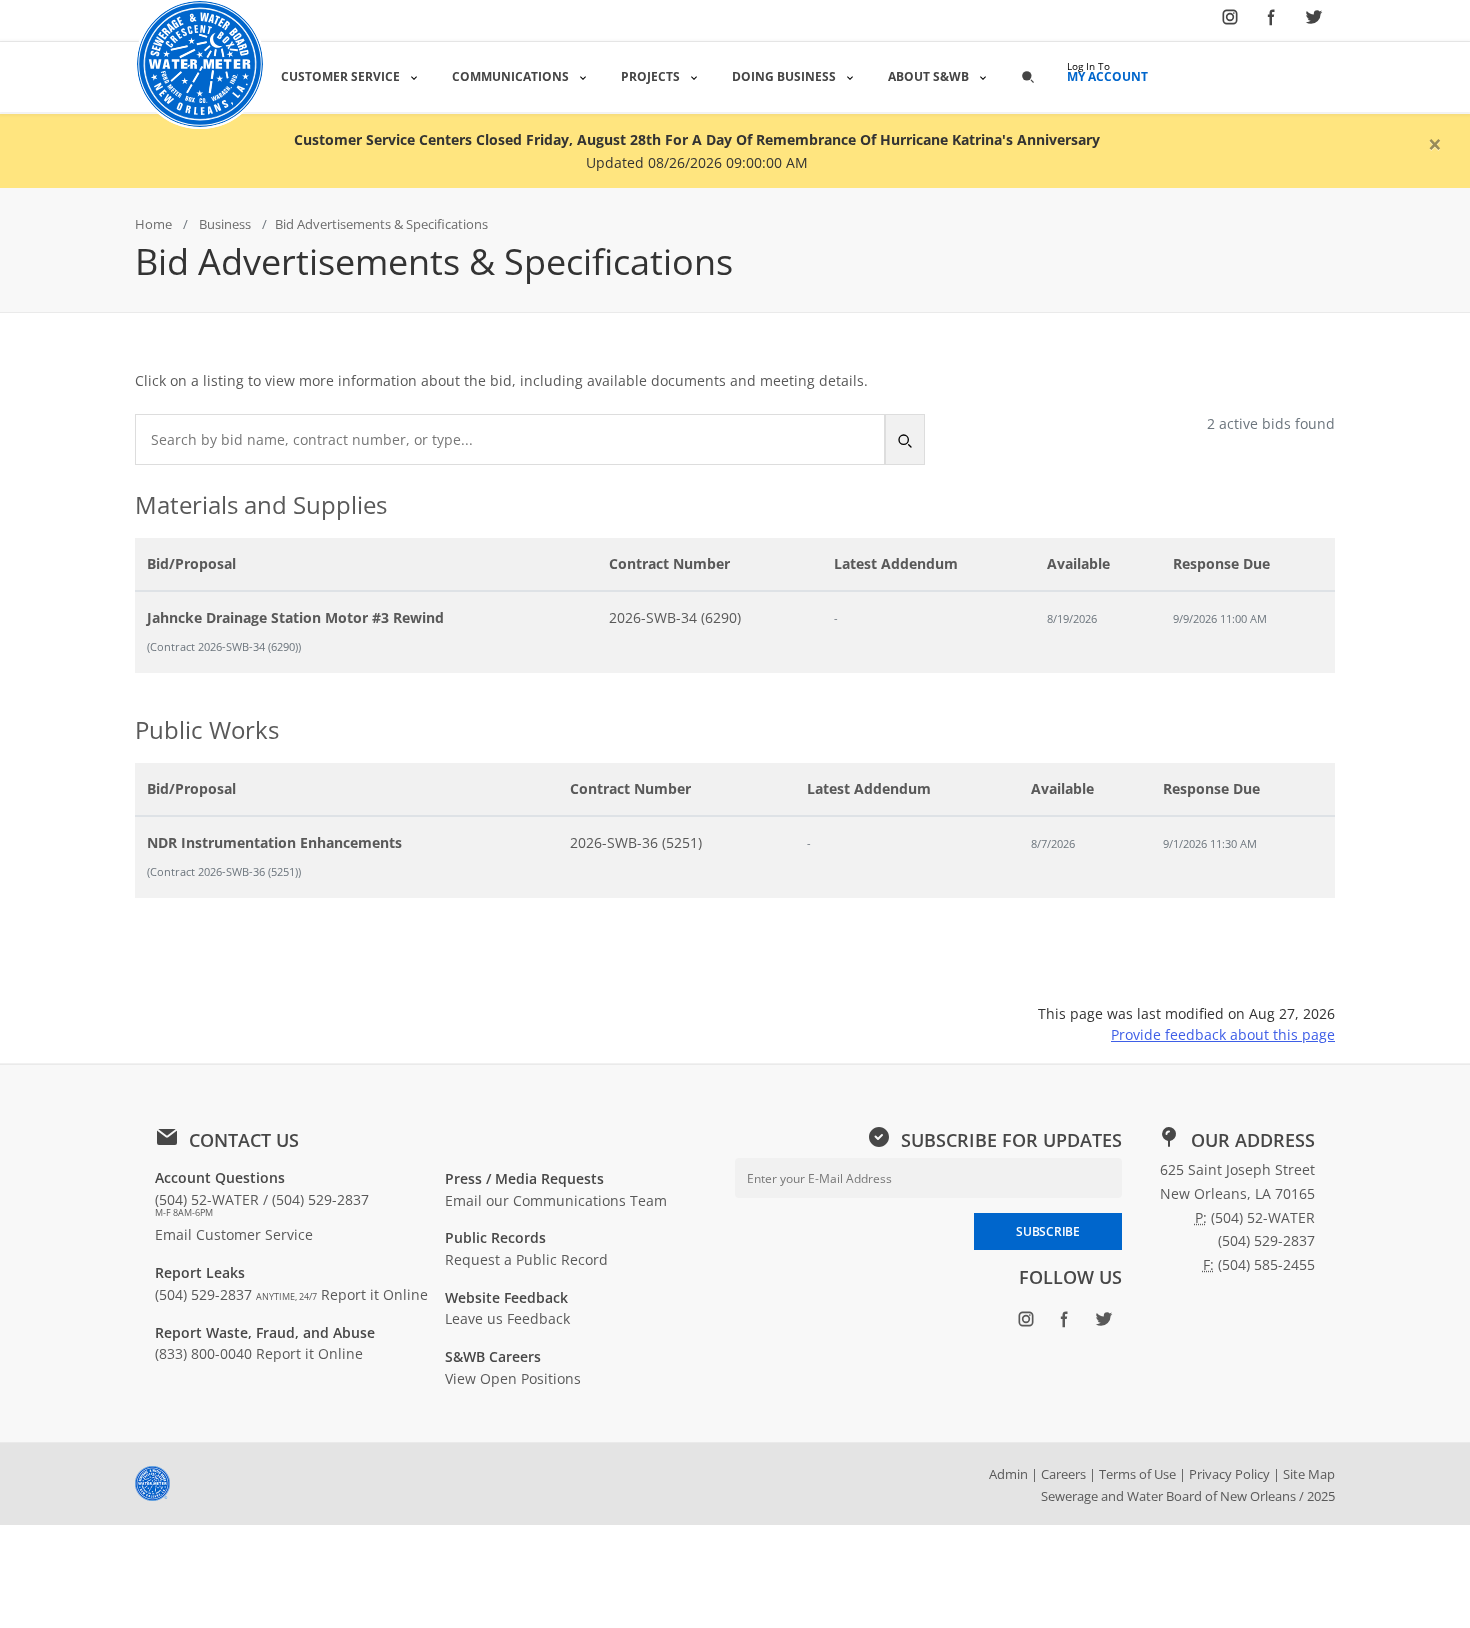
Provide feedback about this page (1223, 1034)
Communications (510, 76)
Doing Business (784, 76)
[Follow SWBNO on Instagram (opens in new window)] (1230, 21)
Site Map (1309, 1474)
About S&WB (928, 76)
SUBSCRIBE (1047, 1231)
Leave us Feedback (507, 1318)
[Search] (905, 439)
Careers (1063, 1474)
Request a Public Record (526, 1259)
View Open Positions (513, 1378)
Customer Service (340, 76)
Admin (1008, 1474)
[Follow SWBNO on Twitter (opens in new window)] (1314, 21)
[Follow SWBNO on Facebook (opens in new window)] (1272, 21)
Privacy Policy (1229, 1474)
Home (153, 224)
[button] (1028, 76)
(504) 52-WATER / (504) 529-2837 (262, 1205)
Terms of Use (1137, 1474)
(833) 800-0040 (203, 1353)
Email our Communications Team (556, 1200)
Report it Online (374, 1294)
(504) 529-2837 (236, 1294)
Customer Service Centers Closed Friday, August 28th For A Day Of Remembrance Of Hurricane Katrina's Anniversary (697, 139)
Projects (650, 76)
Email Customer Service (234, 1234)
